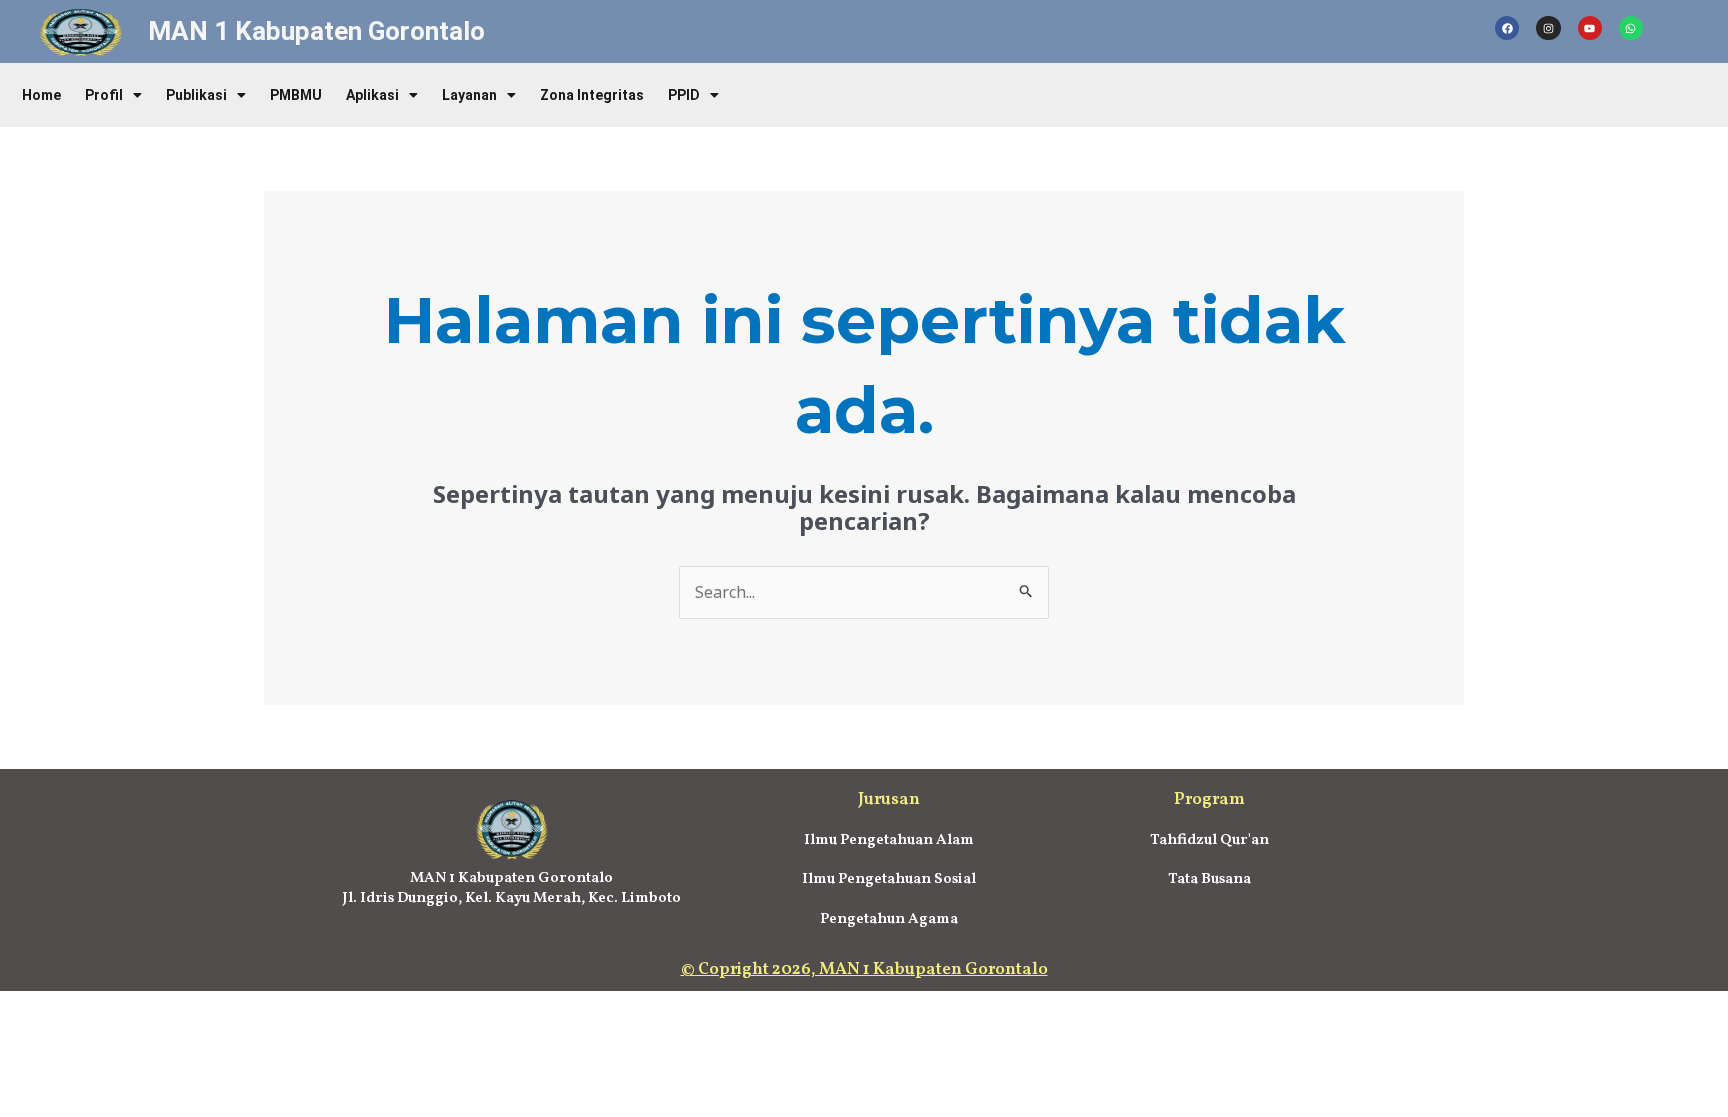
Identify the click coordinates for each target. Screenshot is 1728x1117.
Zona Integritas (592, 95)
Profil (104, 95)
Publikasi (196, 95)
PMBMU (296, 95)
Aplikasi (372, 95)
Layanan (469, 95)
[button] (113, 95)
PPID (684, 95)
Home (41, 95)
